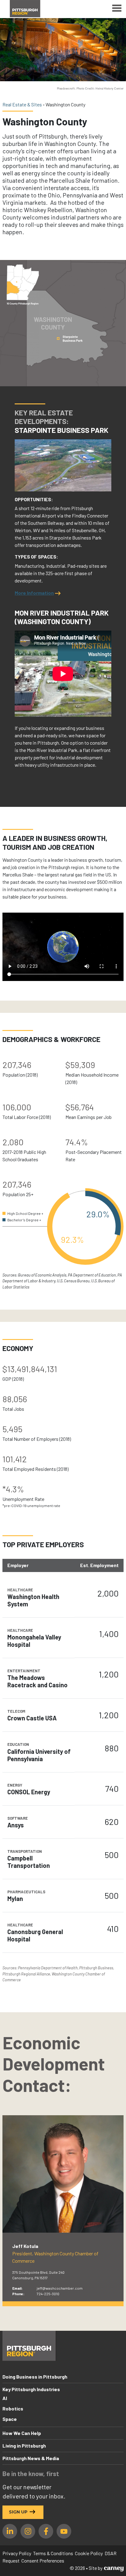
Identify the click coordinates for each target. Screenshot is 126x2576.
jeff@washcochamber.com (60, 2288)
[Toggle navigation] (117, 9)
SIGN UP (18, 2512)
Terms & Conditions (53, 2553)
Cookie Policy (89, 2553)
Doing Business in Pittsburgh (35, 2377)
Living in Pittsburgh (24, 2446)
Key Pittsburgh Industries (31, 2389)
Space (10, 2419)
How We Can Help (22, 2433)
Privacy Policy (17, 2553)
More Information (34, 593)
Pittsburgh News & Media (31, 2458)
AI (5, 2398)
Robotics (13, 2408)
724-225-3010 (48, 2294)
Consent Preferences (43, 2561)
